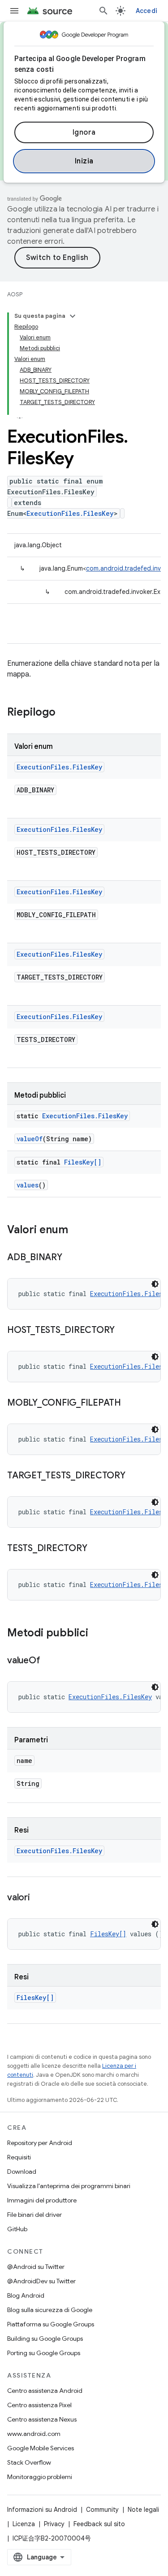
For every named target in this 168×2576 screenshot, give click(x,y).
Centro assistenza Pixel (39, 2405)
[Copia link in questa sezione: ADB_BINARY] (71, 1258)
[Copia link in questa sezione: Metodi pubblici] (97, 1634)
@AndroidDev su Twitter (41, 2281)
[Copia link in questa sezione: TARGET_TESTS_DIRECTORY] (134, 1476)
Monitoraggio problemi (40, 2477)
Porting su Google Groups (44, 2353)
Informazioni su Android (42, 2510)
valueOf (30, 1139)
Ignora (84, 132)
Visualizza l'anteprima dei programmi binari (69, 2186)
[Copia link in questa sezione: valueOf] (49, 1661)
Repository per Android (40, 2143)
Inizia (84, 161)
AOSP (15, 294)
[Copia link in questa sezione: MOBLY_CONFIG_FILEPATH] (130, 1403)
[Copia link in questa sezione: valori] (39, 1898)
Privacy (54, 2524)
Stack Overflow (29, 2462)
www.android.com (34, 2434)
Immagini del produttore (42, 2200)
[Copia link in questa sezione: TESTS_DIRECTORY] (96, 1549)
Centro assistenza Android (45, 2391)
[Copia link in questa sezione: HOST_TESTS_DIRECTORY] (124, 1331)
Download (22, 2172)
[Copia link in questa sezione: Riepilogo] (65, 713)
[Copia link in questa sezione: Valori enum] (77, 1231)
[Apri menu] (14, 11)
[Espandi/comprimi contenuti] (73, 316)
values (28, 1185)
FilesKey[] (83, 1162)
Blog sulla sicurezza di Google (50, 2310)
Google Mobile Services (41, 2448)
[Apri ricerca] (103, 11)
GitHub (17, 2229)
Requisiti (19, 2157)
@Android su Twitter (36, 2267)
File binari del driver (34, 2215)
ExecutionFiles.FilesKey (70, 513)
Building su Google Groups (45, 2339)
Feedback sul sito (99, 2524)
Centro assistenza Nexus (42, 2419)
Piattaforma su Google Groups (51, 2324)
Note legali (143, 2510)
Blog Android (26, 2295)
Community (102, 2510)
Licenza (24, 2524)
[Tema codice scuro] (155, 1284)
